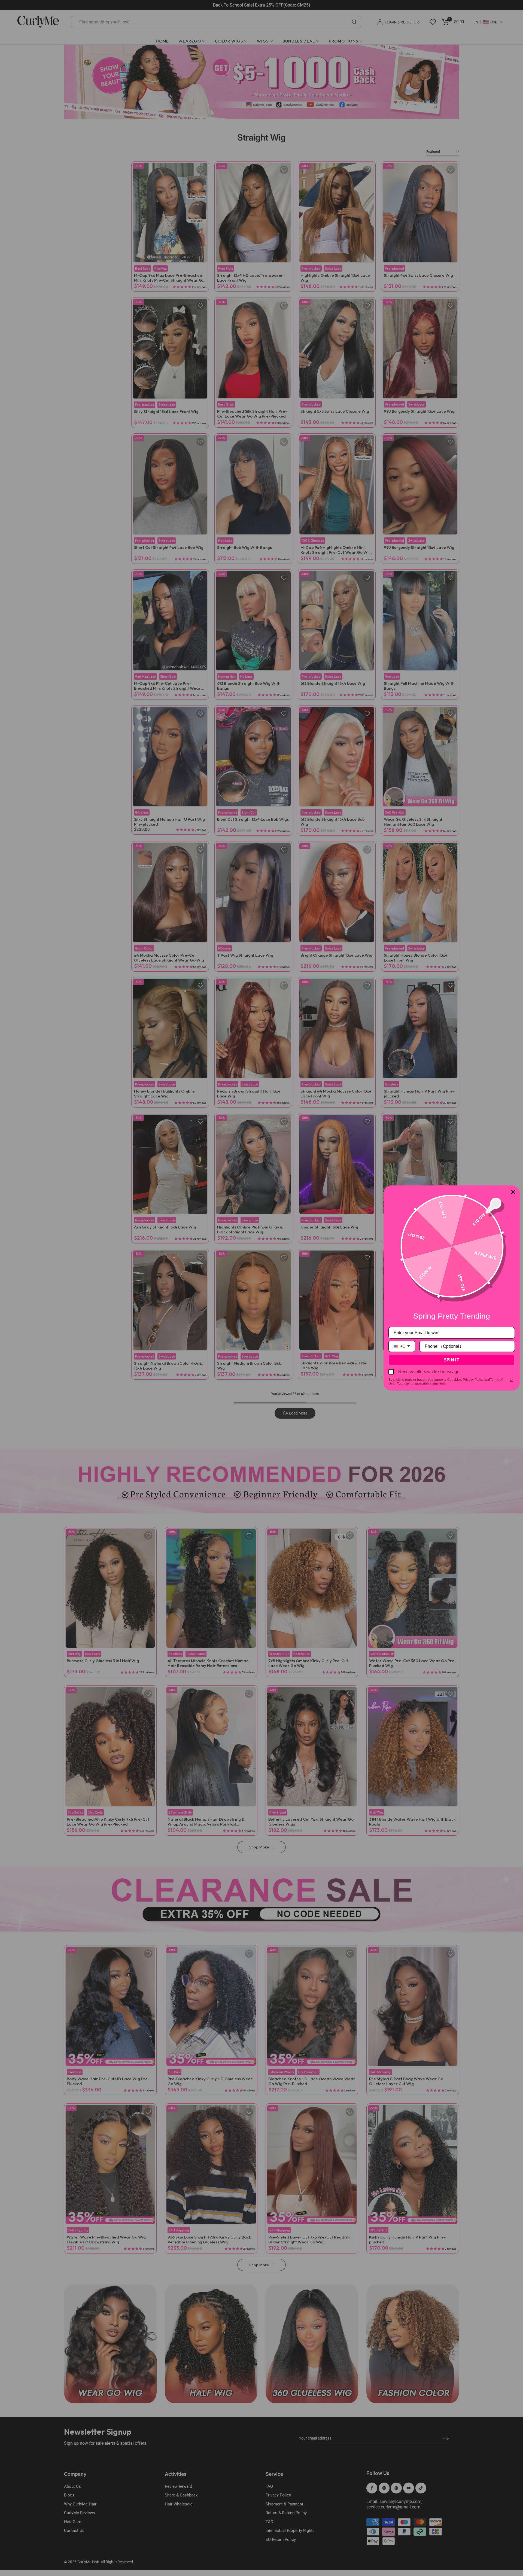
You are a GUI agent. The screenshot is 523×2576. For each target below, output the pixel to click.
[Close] (513, 1192)
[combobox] (402, 1346)
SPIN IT (452, 1360)
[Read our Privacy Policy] (512, 1380)
